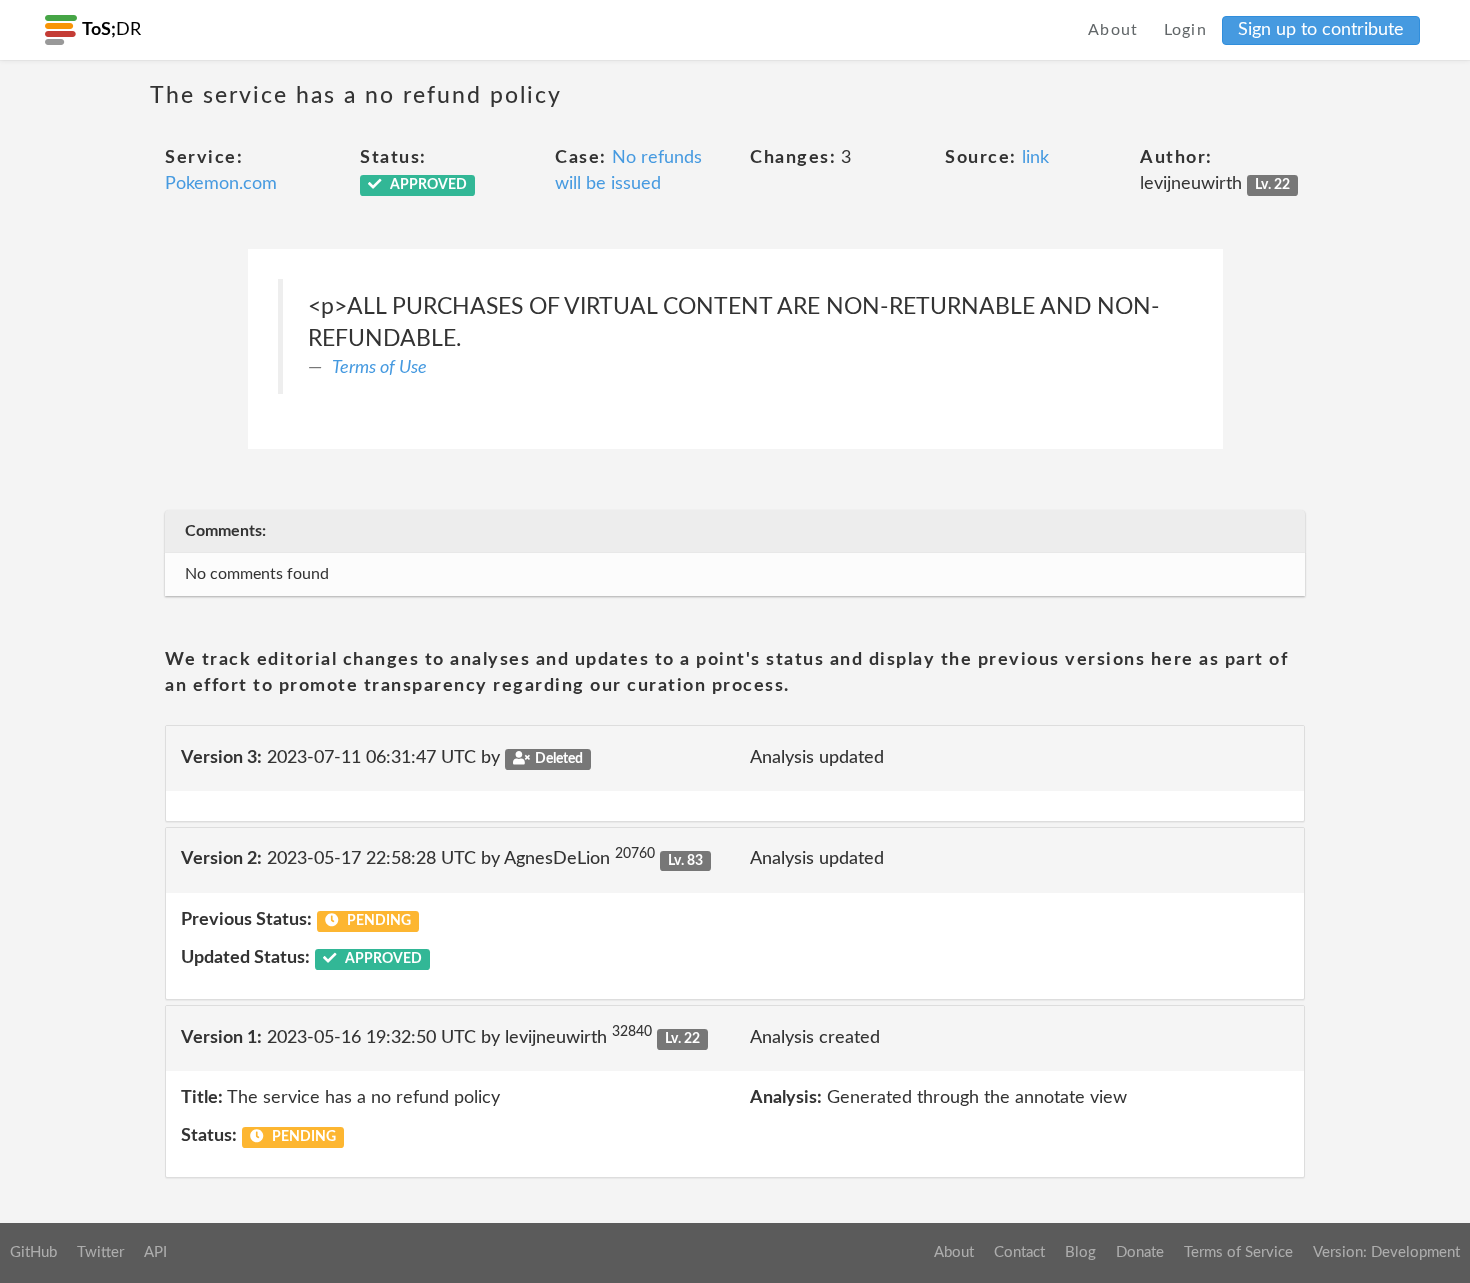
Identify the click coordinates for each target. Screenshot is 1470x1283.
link (1035, 158)
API (155, 1252)
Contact (1019, 1252)
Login (1186, 30)
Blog (1080, 1252)
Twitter (100, 1252)
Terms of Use (379, 368)
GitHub (33, 1252)
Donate (1140, 1252)
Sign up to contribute (1321, 30)
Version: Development (1386, 1252)
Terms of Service (1238, 1252)
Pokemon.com (221, 184)
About (1113, 30)
